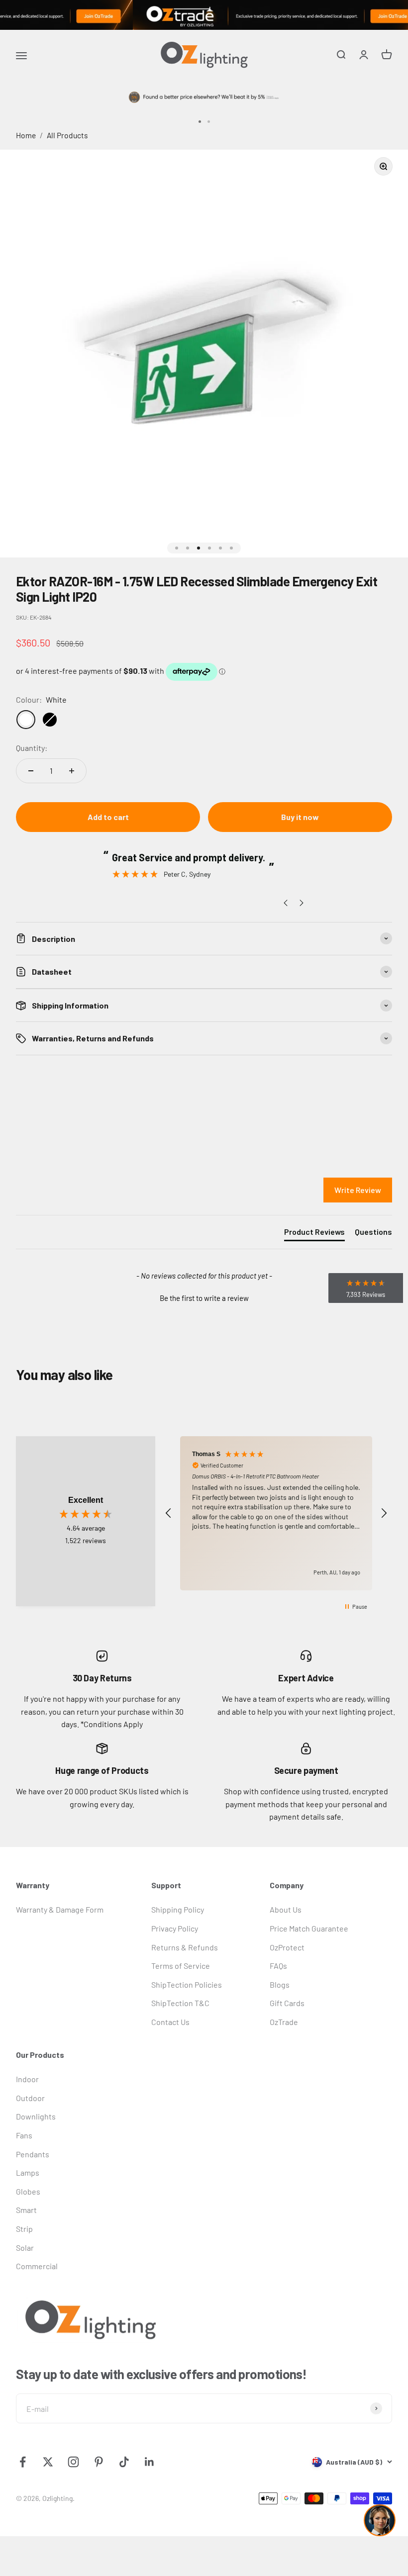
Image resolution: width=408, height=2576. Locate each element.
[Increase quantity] (72, 771)
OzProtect (287, 1947)
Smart (26, 2210)
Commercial (37, 2266)
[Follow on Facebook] (23, 2462)
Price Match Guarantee (309, 1928)
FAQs (278, 1966)
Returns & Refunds (185, 1947)
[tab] (314, 1234)
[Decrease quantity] (31, 771)
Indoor (27, 2079)
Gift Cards (287, 2003)
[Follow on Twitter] (48, 2462)
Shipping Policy (178, 1909)
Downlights (36, 2116)
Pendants (33, 2154)
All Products (67, 135)
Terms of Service (181, 1966)
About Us (286, 1909)
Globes (28, 2191)
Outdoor (30, 2098)
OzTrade (284, 2022)
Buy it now (300, 817)
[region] (276, 1514)
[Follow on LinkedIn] (150, 2462)
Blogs (280, 1984)
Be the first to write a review (204, 1298)
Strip (24, 2229)
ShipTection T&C (180, 2003)
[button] (204, 1297)
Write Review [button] (358, 1190)
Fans (24, 2135)
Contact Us (170, 2022)
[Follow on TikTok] (124, 2462)
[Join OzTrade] (204, 15)
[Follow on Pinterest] (99, 2462)
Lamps (28, 2172)
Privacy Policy (175, 1928)
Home (26, 135)
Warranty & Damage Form (60, 1909)
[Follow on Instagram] (73, 2462)
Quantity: (32, 748)
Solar (25, 2248)
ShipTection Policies (187, 1984)
